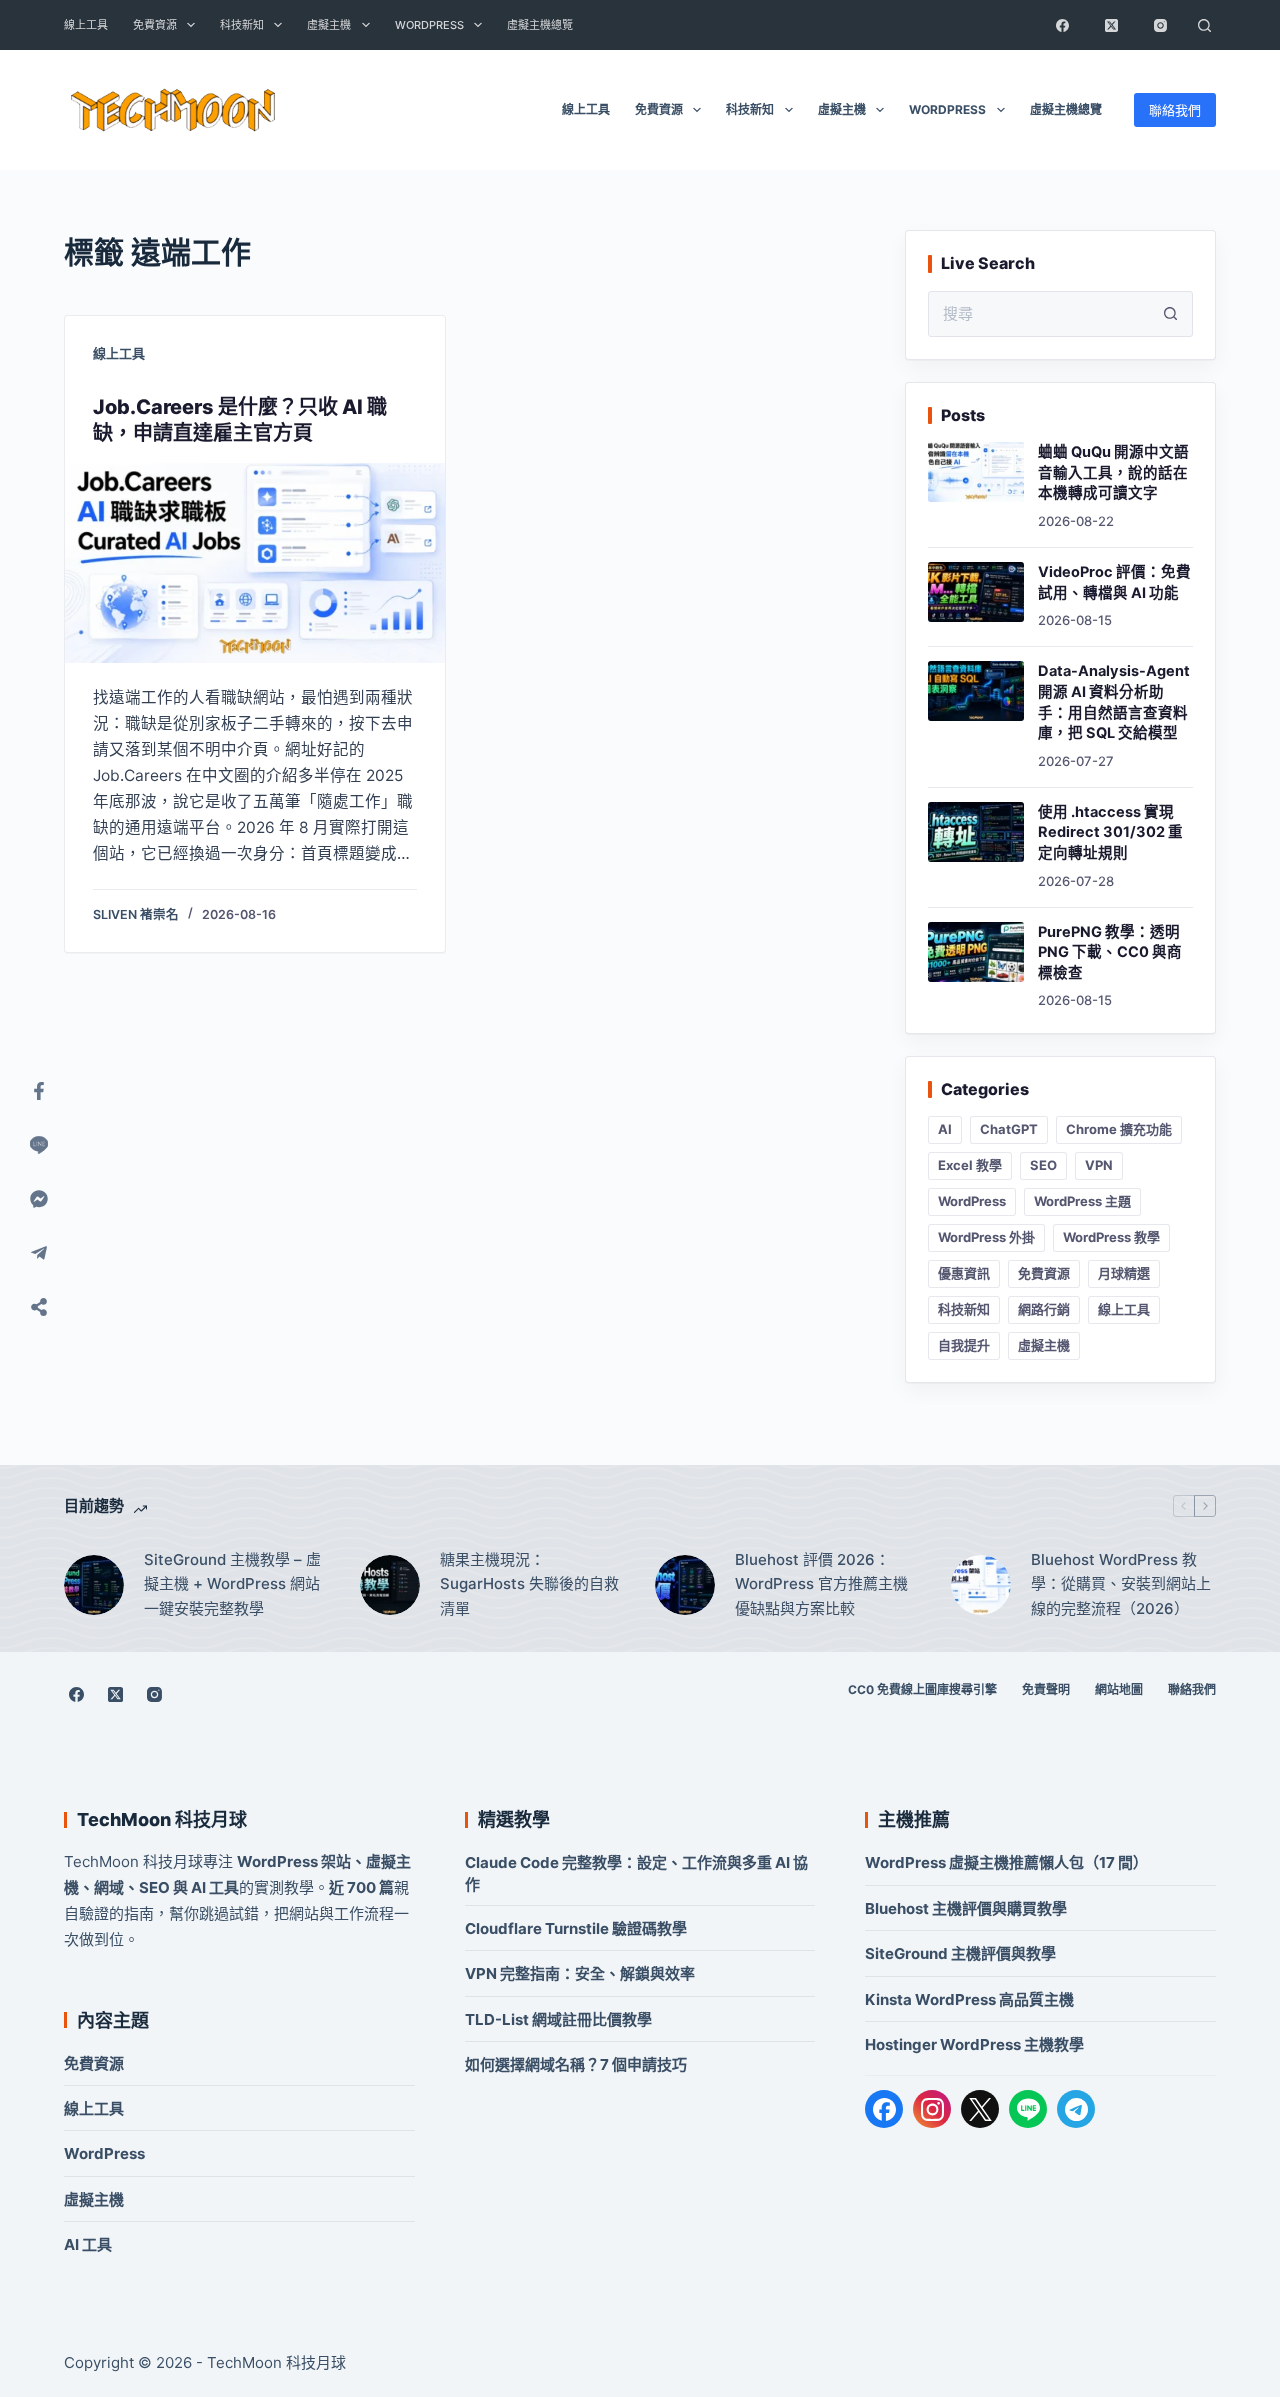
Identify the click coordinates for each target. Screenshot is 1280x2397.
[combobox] (1038, 314)
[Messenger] (39, 1199)
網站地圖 (1119, 1689)
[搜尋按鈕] (1170, 314)
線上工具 (86, 25)
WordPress (429, 25)
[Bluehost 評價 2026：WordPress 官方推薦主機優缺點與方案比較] (685, 1585)
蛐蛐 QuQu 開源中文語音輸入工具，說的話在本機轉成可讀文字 (1113, 472)
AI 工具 (88, 2244)
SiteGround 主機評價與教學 (960, 1953)
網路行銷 (1044, 1309)
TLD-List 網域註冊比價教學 (558, 2019)
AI (945, 1129)
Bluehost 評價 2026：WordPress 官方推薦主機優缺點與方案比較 (821, 1584)
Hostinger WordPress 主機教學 (974, 2044)
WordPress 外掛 (986, 1237)
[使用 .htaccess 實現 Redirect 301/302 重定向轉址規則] (976, 832)
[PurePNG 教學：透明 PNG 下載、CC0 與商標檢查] (976, 952)
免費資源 (155, 25)
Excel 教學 (970, 1165)
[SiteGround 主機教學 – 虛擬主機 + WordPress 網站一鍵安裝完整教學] (94, 1585)
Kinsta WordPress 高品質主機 (969, 1999)
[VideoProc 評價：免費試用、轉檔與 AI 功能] (976, 592)
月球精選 (1124, 1273)
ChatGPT (1009, 1129)
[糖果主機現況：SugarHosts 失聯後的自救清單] (390, 1585)
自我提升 (964, 1345)
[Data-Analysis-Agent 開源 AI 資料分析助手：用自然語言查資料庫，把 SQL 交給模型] (976, 691)
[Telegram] (1076, 2109)
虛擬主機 (329, 25)
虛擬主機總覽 (540, 25)
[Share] (39, 1307)
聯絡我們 (1175, 110)
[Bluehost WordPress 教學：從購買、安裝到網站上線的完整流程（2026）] (981, 1585)
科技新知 (242, 25)
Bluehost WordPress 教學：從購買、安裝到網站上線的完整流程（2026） (1121, 1584)
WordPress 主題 (1082, 1201)
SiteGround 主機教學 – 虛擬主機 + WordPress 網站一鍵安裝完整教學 (232, 1584)
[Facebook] (1062, 25)
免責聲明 (1046, 1689)
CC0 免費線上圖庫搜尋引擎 (922, 1689)
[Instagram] (1160, 25)
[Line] (39, 1145)
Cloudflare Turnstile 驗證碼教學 (576, 1928)
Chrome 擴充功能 (1119, 1129)
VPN (1099, 1165)
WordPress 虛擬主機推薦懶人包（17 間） (1006, 1862)
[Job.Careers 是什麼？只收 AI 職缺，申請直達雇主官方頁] (255, 563)
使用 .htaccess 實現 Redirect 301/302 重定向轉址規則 (1110, 832)
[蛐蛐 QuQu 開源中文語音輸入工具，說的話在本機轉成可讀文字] (976, 472)
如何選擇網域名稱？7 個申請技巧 (576, 2064)
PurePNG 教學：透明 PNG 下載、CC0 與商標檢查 (1110, 952)
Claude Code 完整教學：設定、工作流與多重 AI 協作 (636, 1873)
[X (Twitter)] (1111, 25)
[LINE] (1028, 2109)
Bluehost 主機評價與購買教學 (966, 1908)
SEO (1043, 1165)
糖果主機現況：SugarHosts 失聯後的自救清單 (529, 1584)
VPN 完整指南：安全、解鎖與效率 (580, 1973)
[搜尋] (1204, 25)
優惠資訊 (964, 1273)
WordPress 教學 (1111, 1237)
